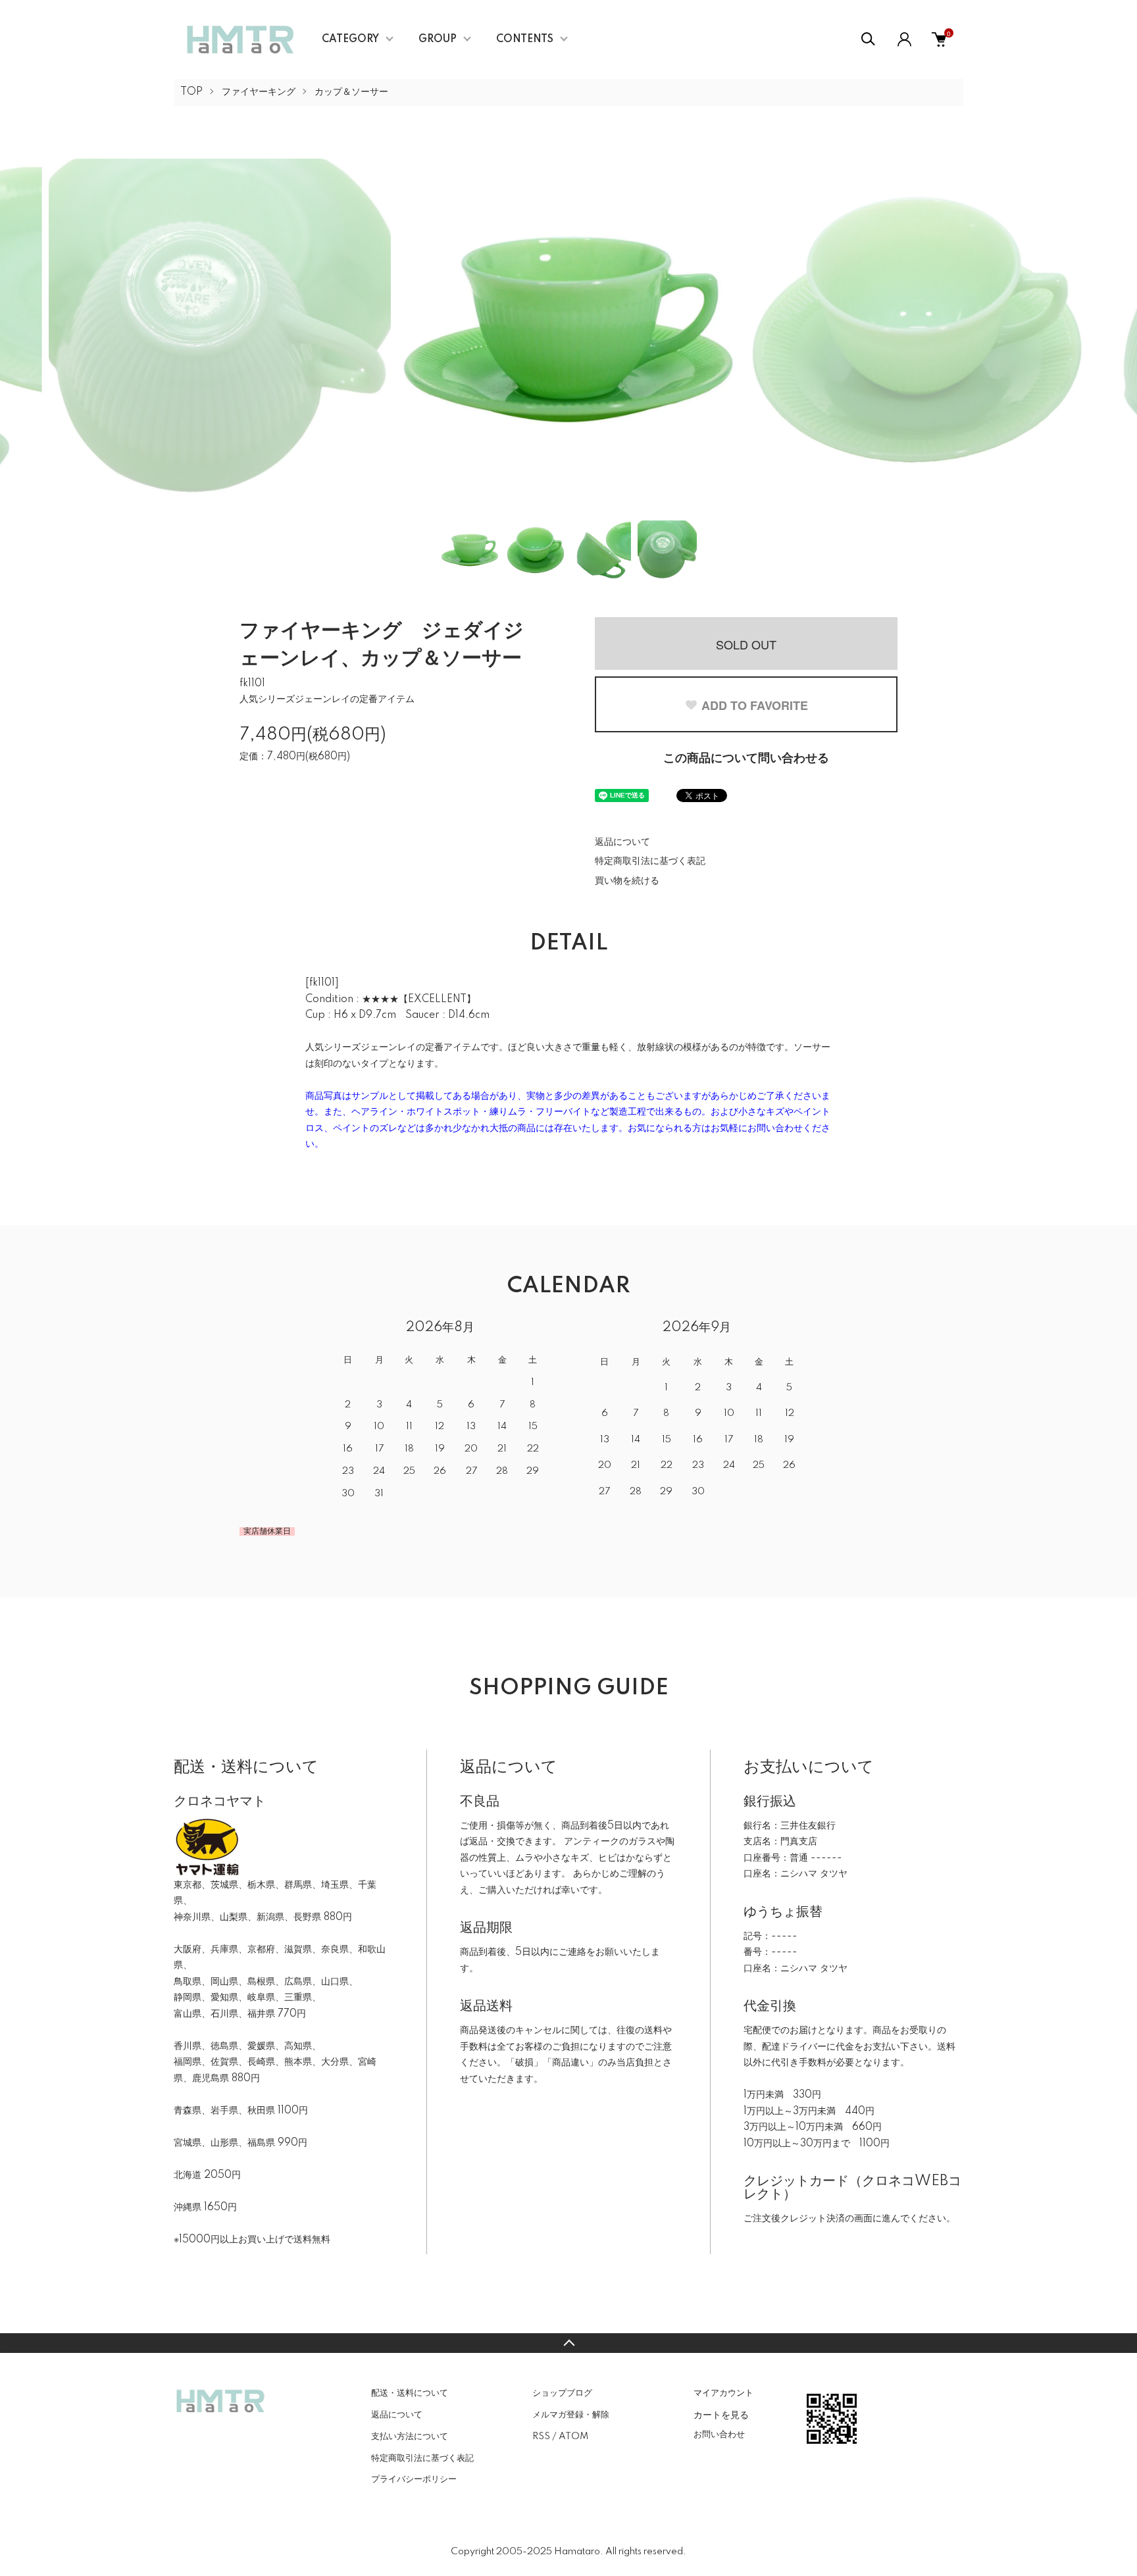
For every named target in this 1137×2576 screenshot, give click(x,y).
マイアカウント (723, 2393)
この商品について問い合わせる (746, 759)
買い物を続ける (627, 881)
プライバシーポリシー (414, 2479)
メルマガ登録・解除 (571, 2415)
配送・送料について (410, 2393)
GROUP (438, 39)
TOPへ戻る (568, 2343)
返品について (622, 842)
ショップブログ (562, 2393)
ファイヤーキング (259, 92)
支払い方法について (410, 2437)
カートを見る (721, 2414)
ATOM (573, 2437)
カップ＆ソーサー (351, 92)
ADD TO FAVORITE (755, 705)
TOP (191, 92)
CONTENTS (525, 39)
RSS (541, 2437)
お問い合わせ (719, 2435)
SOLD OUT (746, 644)
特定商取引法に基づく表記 (650, 861)
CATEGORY (350, 39)
